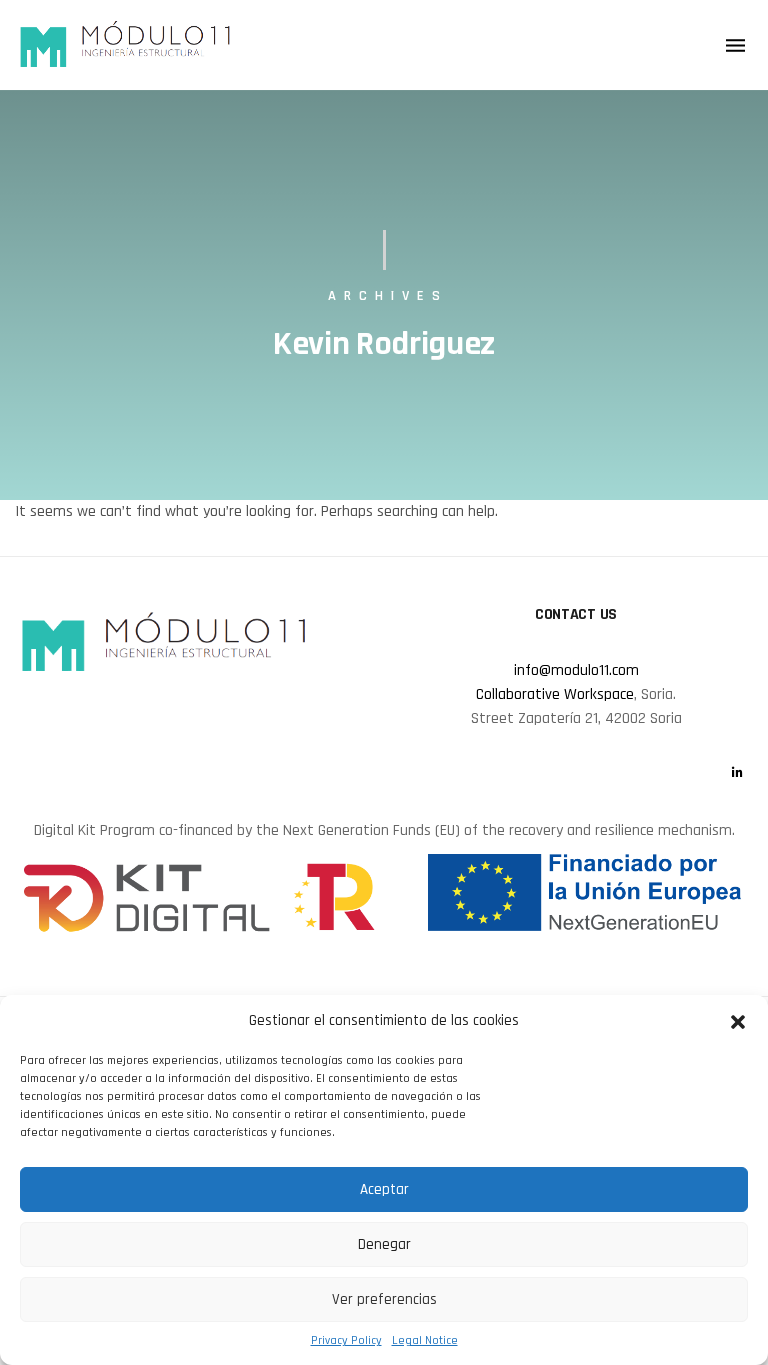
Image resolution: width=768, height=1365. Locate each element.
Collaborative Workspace (555, 694)
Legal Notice (425, 1340)
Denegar (384, 1244)
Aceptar (384, 1189)
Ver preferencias (384, 1299)
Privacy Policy (346, 1340)
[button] (738, 1021)
